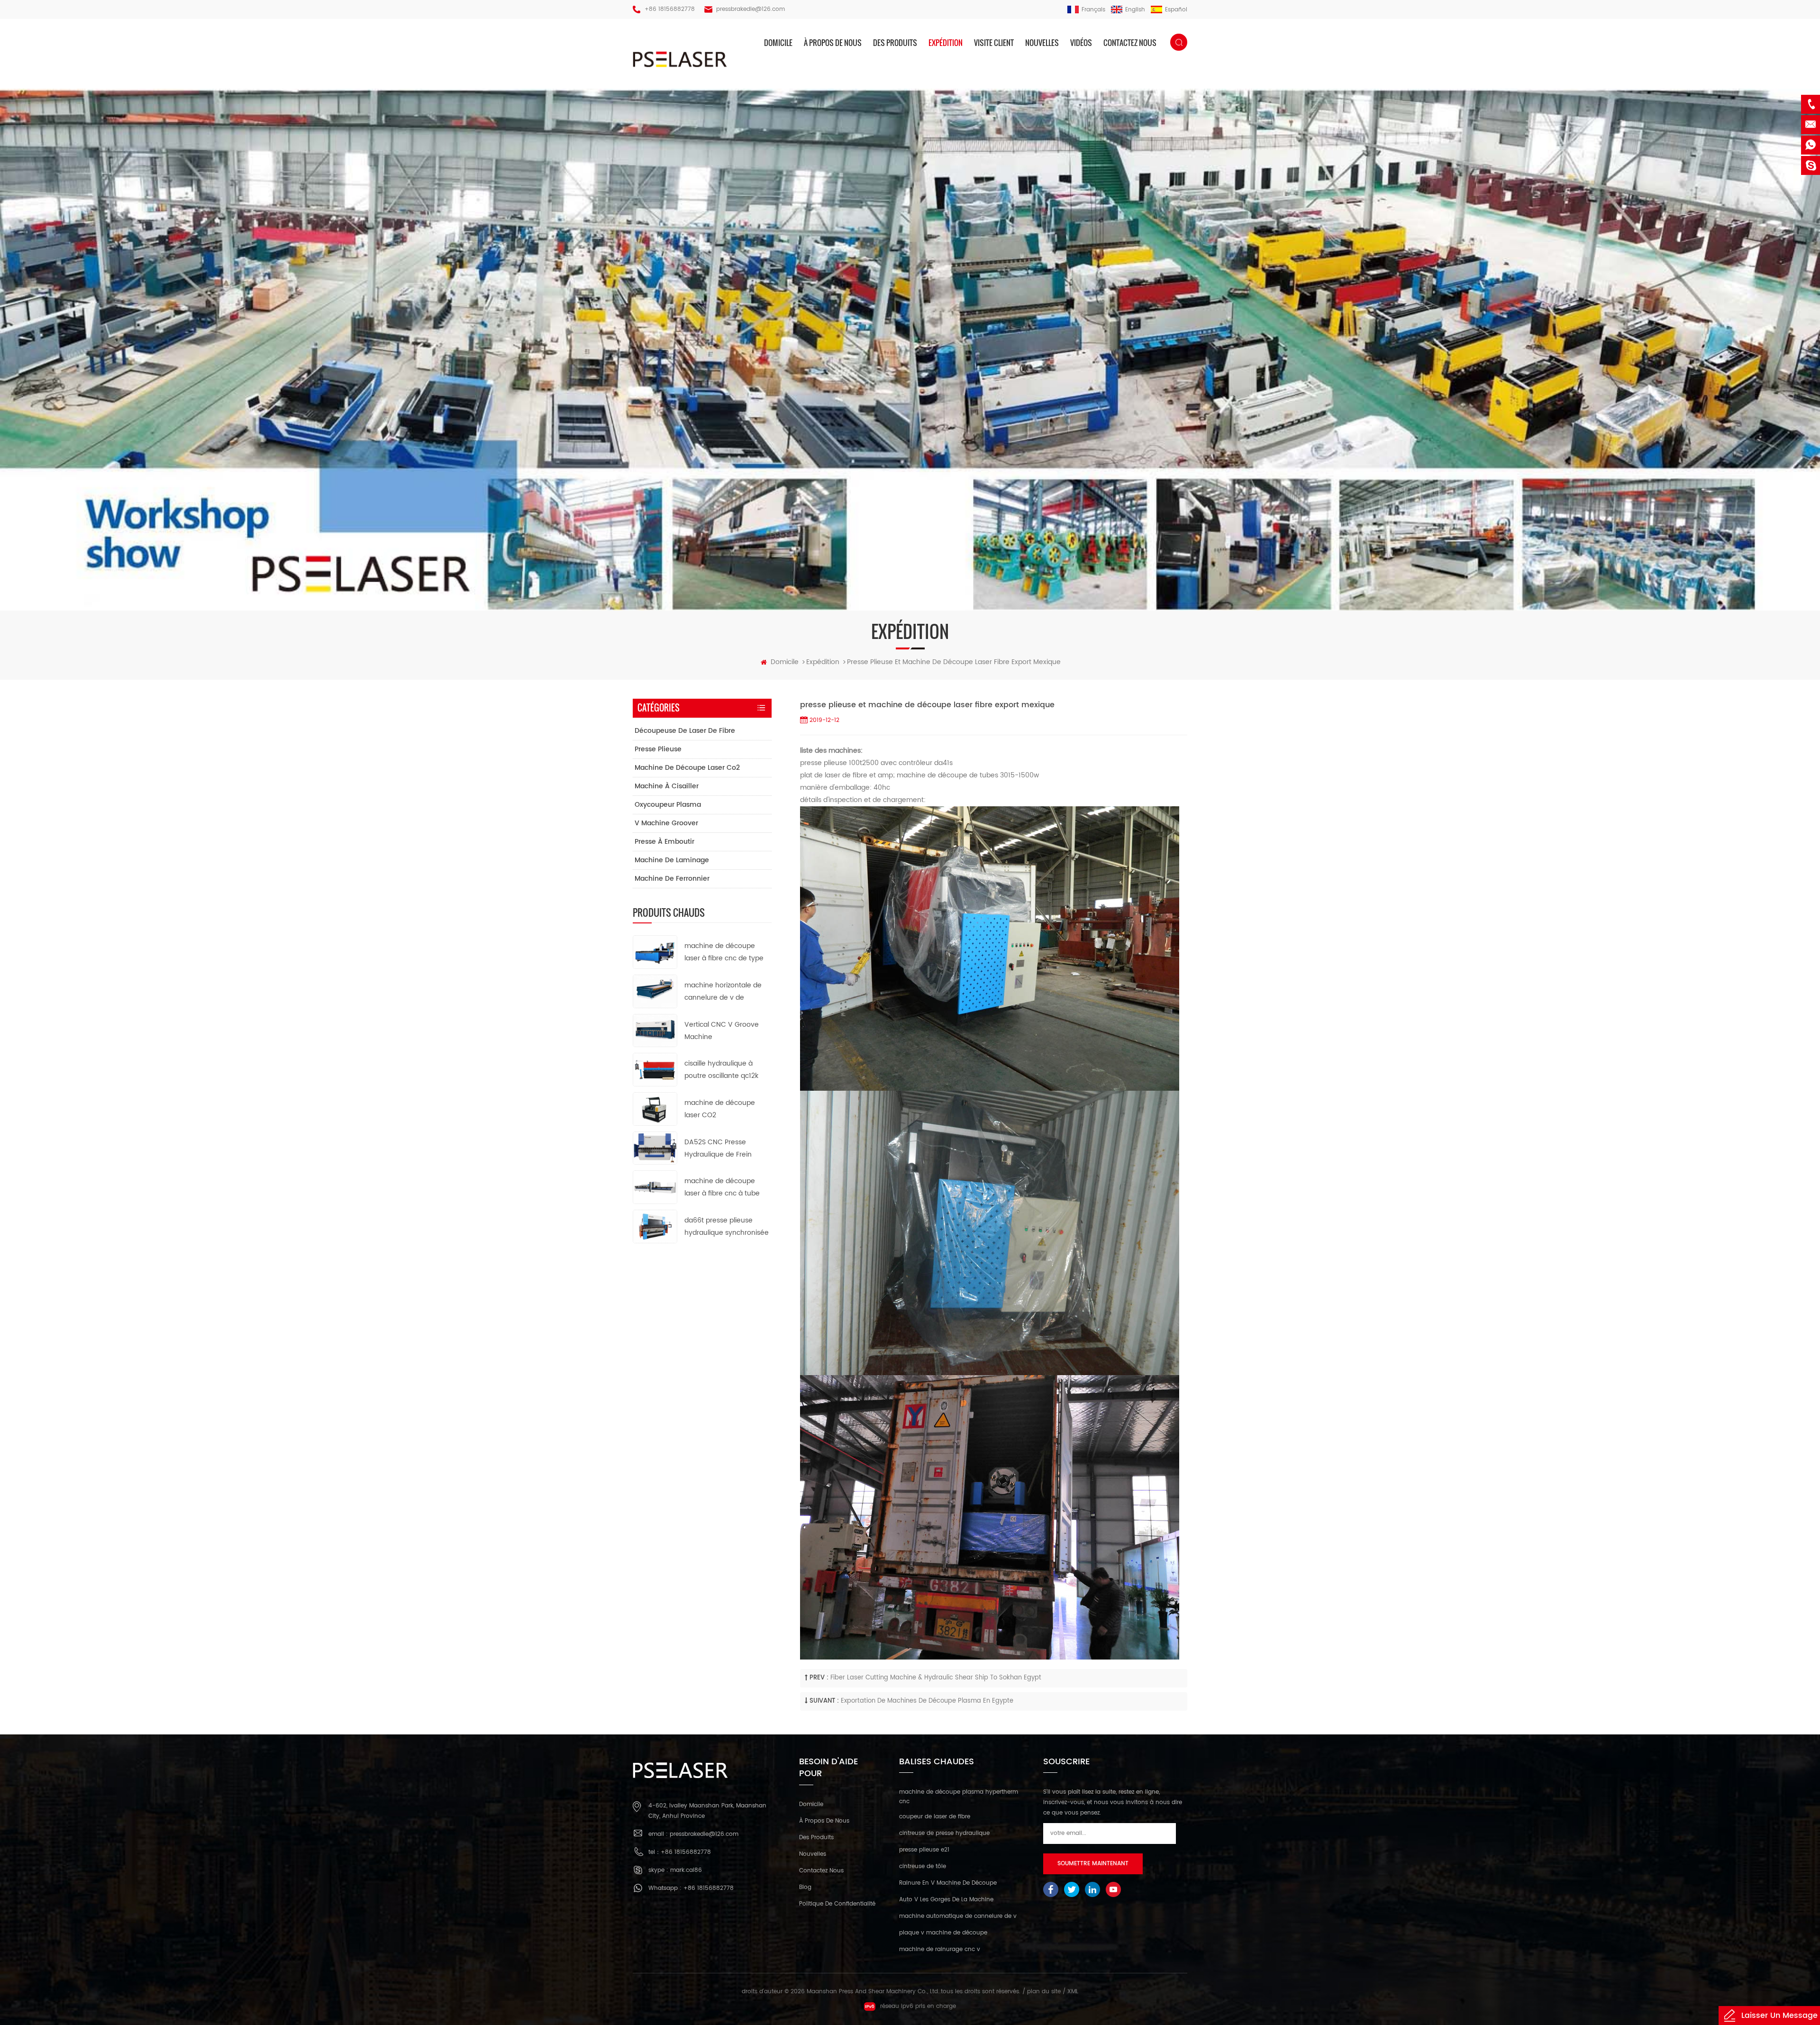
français (1093, 10)
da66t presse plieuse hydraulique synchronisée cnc (727, 1227)
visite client (994, 43)
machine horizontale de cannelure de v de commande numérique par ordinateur (723, 992)
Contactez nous (1130, 43)
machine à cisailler (667, 786)
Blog (805, 1887)
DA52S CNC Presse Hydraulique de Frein (718, 1148)
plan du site (1044, 1992)
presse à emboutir (664, 842)
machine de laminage (672, 860)
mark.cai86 (686, 1870)
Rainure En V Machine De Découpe (948, 1883)
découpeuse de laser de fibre (685, 731)
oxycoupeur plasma (668, 805)
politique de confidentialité (837, 1904)
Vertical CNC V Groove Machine (722, 1031)
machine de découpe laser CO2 (720, 1109)
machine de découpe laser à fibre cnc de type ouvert (724, 953)
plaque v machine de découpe (943, 1933)
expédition (946, 43)
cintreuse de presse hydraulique (944, 1833)
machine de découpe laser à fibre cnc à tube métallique (722, 1188)
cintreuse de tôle (923, 1866)
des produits (895, 43)
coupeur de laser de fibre (935, 1817)
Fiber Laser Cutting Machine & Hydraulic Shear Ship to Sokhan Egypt (936, 1678)
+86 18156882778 (670, 9)
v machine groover (666, 823)
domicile (778, 43)
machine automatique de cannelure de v (958, 1916)
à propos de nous (833, 43)
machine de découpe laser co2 (687, 768)
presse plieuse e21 (924, 1850)
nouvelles (1042, 43)
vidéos (1081, 43)
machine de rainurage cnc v (940, 1949)
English (1135, 10)
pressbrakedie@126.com (751, 9)
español (1176, 10)
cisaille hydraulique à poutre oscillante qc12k (721, 1070)
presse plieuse (658, 749)
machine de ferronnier (672, 879)
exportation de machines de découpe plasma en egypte (927, 1701)
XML (1073, 1992)
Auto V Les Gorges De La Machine (946, 1900)
